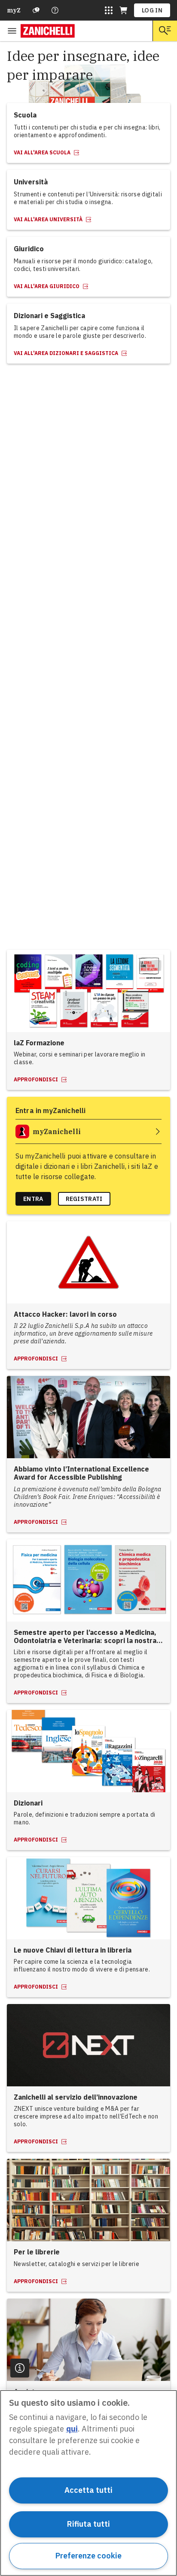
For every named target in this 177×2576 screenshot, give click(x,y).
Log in (152, 10)
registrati (84, 1199)
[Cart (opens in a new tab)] (123, 10)
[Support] (36, 10)
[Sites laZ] (109, 10)
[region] (88, 2483)
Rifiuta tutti (88, 2524)
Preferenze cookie (88, 2556)
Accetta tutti (88, 2490)
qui (72, 2429)
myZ (14, 10)
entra (33, 1199)
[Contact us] (55, 10)
